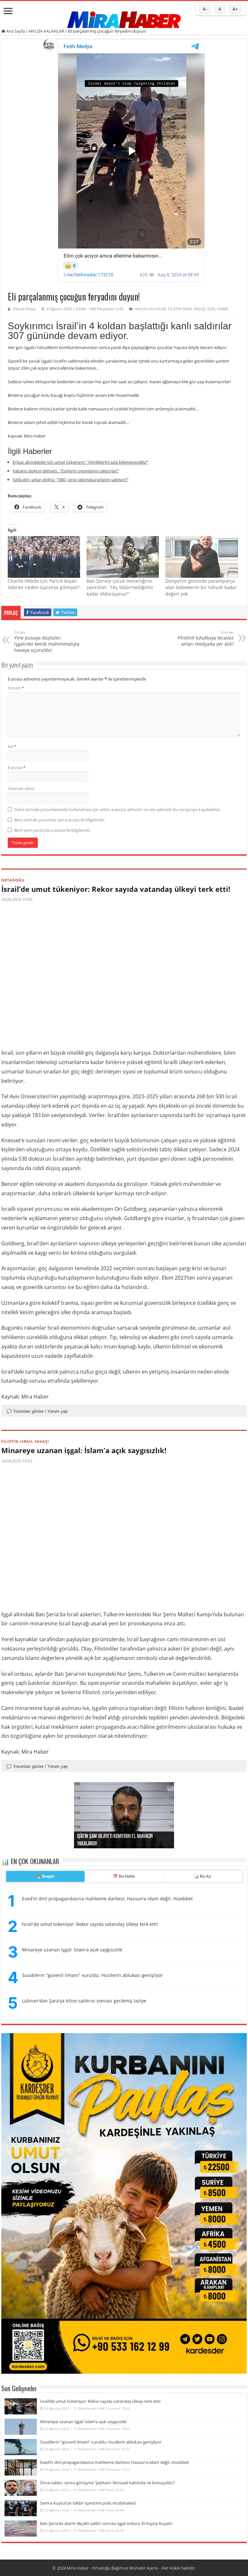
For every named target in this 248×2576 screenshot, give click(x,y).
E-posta (17, 767)
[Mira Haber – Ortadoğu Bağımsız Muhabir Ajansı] (124, 18)
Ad (12, 746)
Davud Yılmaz (24, 309)
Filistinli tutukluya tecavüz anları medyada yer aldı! (206, 638)
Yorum (16, 688)
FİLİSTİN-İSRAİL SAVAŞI (187, 309)
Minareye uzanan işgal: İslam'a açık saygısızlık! (72, 1950)
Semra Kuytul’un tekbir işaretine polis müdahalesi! (88, 2503)
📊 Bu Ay (203, 1876)
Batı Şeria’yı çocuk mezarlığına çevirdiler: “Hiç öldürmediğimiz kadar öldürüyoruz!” (120, 587)
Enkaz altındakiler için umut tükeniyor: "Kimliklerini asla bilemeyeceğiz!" (80, 462)
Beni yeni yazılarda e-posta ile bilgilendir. (53, 830)
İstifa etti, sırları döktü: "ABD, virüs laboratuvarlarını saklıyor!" (71, 480)
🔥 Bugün (45, 1876)
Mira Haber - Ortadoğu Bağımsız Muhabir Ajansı (112, 2568)
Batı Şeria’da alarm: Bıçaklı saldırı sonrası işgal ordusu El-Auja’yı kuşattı (106, 2523)
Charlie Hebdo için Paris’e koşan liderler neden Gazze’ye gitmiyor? (44, 584)
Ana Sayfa (15, 31)
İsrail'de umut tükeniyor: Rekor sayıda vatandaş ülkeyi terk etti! (90, 1924)
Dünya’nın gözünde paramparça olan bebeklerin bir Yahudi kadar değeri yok (201, 587)
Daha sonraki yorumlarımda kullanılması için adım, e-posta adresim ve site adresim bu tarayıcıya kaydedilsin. (118, 809)
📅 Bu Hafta (124, 1876)
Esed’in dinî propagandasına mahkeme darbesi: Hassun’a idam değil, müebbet (114, 2462)
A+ (235, 9)
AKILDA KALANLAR (46, 31)
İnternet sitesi (21, 788)
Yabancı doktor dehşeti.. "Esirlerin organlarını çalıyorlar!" (66, 471)
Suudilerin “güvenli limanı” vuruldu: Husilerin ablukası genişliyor (101, 2442)
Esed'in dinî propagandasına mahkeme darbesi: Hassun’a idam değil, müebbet (107, 1899)
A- (205, 9)
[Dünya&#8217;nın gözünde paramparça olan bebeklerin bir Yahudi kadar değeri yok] (201, 557)
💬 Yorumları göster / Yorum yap (37, 1411)
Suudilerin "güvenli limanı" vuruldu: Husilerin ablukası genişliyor (92, 1975)
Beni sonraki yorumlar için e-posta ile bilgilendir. (60, 820)
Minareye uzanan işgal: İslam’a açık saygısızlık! (84, 1450)
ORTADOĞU (13, 880)
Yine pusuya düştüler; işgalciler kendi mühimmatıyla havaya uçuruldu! (47, 641)
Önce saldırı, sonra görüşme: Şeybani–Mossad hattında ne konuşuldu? (107, 2483)
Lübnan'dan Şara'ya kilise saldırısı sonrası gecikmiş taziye (84, 2001)
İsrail (231, 1096)
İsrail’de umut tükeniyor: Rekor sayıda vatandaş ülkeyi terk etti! (116, 889)
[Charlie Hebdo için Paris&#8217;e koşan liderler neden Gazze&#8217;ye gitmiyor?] (44, 557)
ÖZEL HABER (218, 309)
